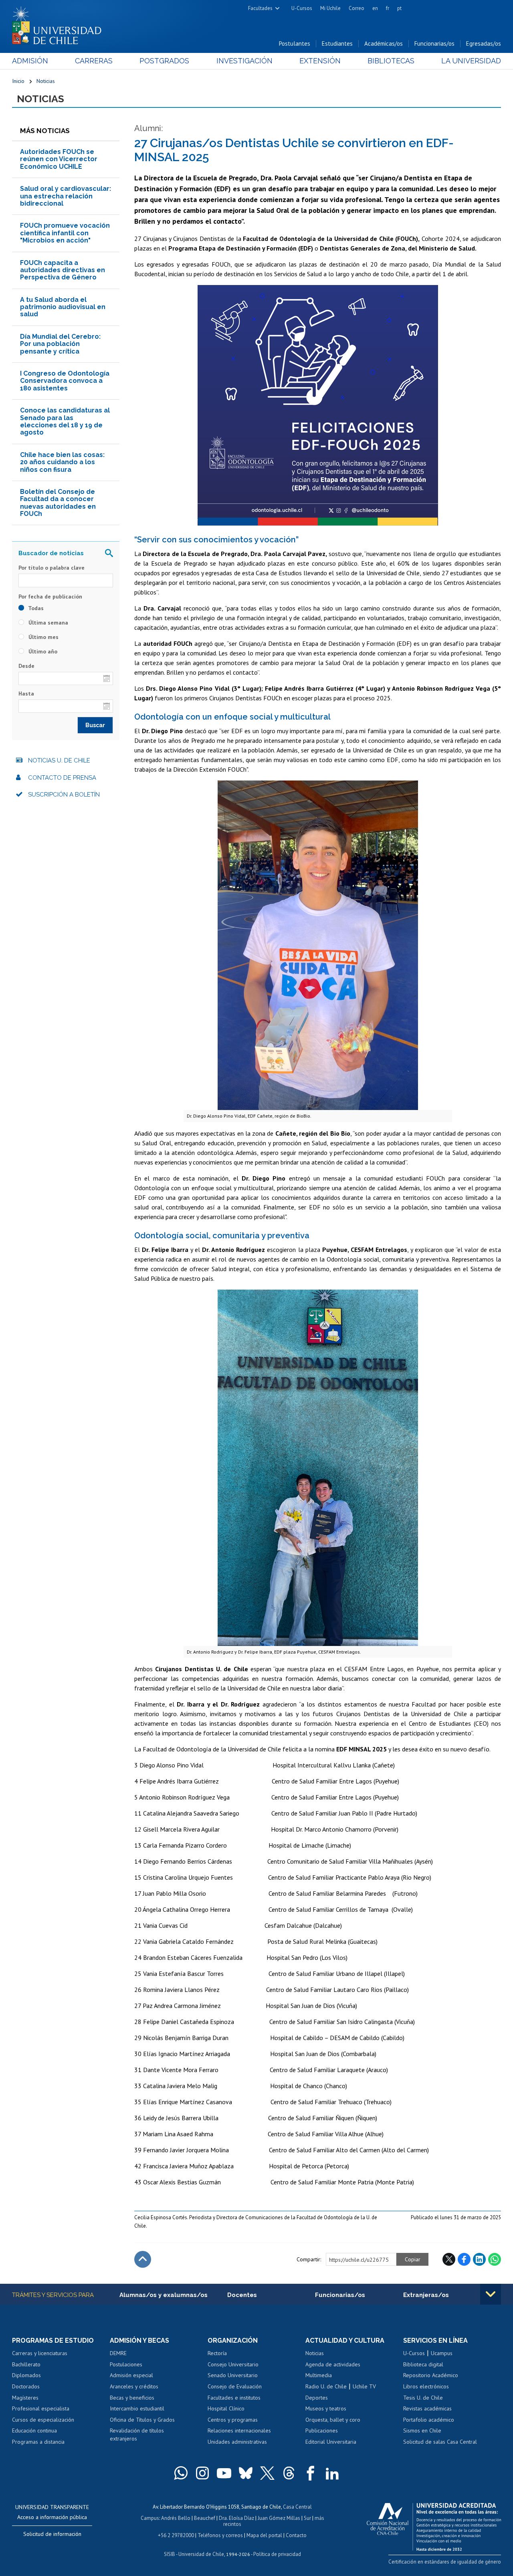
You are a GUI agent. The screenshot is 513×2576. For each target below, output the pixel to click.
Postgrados (164, 61)
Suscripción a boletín (64, 795)
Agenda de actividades (333, 2364)
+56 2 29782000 (176, 2535)
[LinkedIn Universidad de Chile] (332, 2473)
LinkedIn (479, 2259)
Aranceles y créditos (134, 2386)
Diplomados (26, 2375)
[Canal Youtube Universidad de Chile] (224, 2473)
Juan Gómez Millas (279, 2518)
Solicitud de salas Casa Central (440, 2442)
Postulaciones (126, 2364)
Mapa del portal (264, 2535)
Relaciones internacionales (239, 2430)
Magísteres (25, 2398)
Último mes (43, 637)
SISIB (170, 2554)
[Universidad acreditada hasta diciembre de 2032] (434, 2525)
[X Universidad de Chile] (267, 2473)
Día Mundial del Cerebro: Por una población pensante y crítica (60, 344)
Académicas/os (384, 43)
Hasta (26, 694)
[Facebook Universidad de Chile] (311, 2473)
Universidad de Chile (201, 2554)
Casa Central (297, 2507)
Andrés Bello (176, 2518)
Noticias (46, 81)
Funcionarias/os (434, 43)
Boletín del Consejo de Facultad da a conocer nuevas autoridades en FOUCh (58, 503)
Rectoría (217, 2353)
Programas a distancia (38, 2442)
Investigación (244, 61)
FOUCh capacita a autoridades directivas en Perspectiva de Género (63, 270)
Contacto (296, 2535)
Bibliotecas (391, 61)
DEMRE (118, 2353)
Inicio (18, 81)
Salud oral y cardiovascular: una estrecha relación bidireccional (66, 196)
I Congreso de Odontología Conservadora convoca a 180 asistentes (65, 381)
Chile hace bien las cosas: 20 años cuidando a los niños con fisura (62, 462)
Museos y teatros (326, 2408)
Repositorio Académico (431, 2375)
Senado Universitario (233, 2375)
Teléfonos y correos (220, 2535)
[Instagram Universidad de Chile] (202, 2473)
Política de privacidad (277, 2554)
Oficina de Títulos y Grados (142, 2420)
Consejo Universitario (233, 2364)
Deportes (317, 2398)
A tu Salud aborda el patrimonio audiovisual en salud (63, 307)
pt (399, 8)
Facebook (464, 2259)
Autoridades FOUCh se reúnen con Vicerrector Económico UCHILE (59, 159)
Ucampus (442, 2353)
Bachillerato (26, 2364)
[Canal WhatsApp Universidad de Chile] (181, 2473)
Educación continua (34, 2430)
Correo (356, 8)
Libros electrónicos (426, 2386)
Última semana (47, 623)
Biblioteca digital (423, 2364)
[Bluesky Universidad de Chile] (246, 2473)
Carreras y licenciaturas (40, 2353)
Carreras (94, 61)
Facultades (260, 8)
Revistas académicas (427, 2408)
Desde (26, 666)
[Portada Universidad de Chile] (60, 24)
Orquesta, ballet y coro (333, 2420)
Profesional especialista (41, 2408)
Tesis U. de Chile (423, 2398)
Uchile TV (364, 2386)
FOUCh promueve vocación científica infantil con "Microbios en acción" (65, 233)
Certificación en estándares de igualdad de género (445, 2562)
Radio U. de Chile (326, 2386)
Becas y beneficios (132, 2398)
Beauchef (205, 2518)
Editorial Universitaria (331, 2442)
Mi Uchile (330, 8)
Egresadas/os (484, 43)
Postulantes (295, 43)
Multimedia (319, 2375)
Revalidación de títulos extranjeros (137, 2434)
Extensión (320, 61)
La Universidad (471, 61)
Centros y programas (233, 2420)
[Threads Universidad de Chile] (289, 2473)
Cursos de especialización (43, 2420)
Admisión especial (131, 2375)
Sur (307, 2518)
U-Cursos (302, 8)
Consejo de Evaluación (235, 2386)
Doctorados (26, 2386)
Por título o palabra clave (52, 568)
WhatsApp (495, 2259)
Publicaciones (322, 2430)
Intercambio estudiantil (137, 2408)
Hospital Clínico (226, 2408)
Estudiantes (337, 43)
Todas (35, 608)
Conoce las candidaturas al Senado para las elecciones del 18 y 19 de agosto (65, 421)
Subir (143, 2259)
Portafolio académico (429, 2420)
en (375, 8)
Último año (42, 651)
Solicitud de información (52, 2534)
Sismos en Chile (422, 2430)
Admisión (30, 61)
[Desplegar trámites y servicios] (491, 2294)
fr (388, 8)
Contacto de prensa (62, 778)
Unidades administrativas (237, 2442)
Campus (150, 2518)
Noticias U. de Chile (59, 760)
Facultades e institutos (234, 2398)
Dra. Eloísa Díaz (236, 2518)
